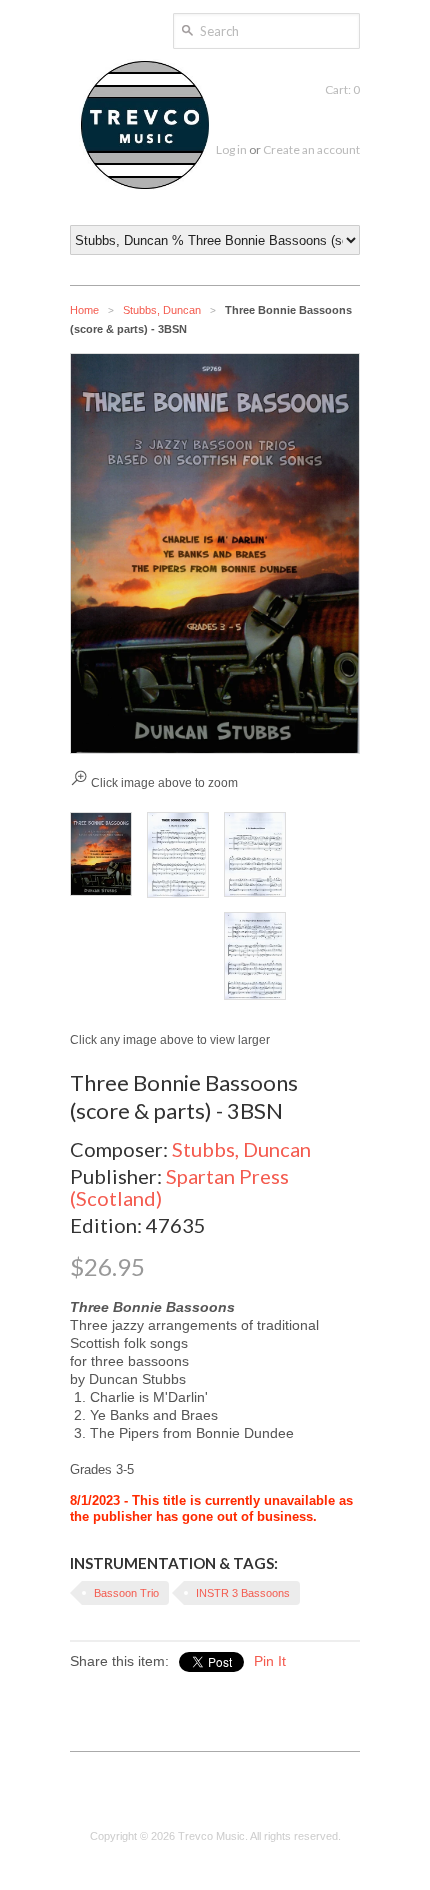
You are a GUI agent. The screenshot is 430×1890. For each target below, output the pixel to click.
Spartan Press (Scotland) (179, 1187)
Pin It (270, 1661)
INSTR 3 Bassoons (243, 1593)
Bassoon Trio (126, 1593)
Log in (231, 149)
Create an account (311, 149)
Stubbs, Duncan (162, 310)
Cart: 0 (342, 89)
